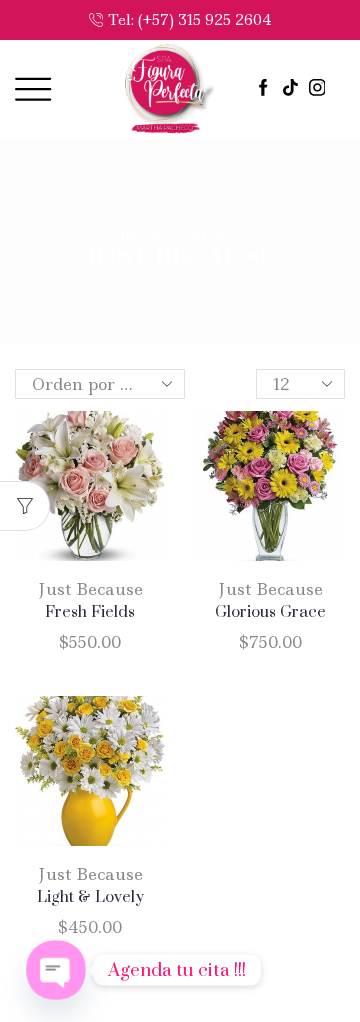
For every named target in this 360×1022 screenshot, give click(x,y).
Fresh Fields (90, 612)
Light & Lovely (90, 897)
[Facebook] (263, 89)
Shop (207, 235)
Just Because (90, 589)
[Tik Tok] (290, 89)
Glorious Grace (270, 612)
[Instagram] (317, 89)
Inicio (144, 235)
